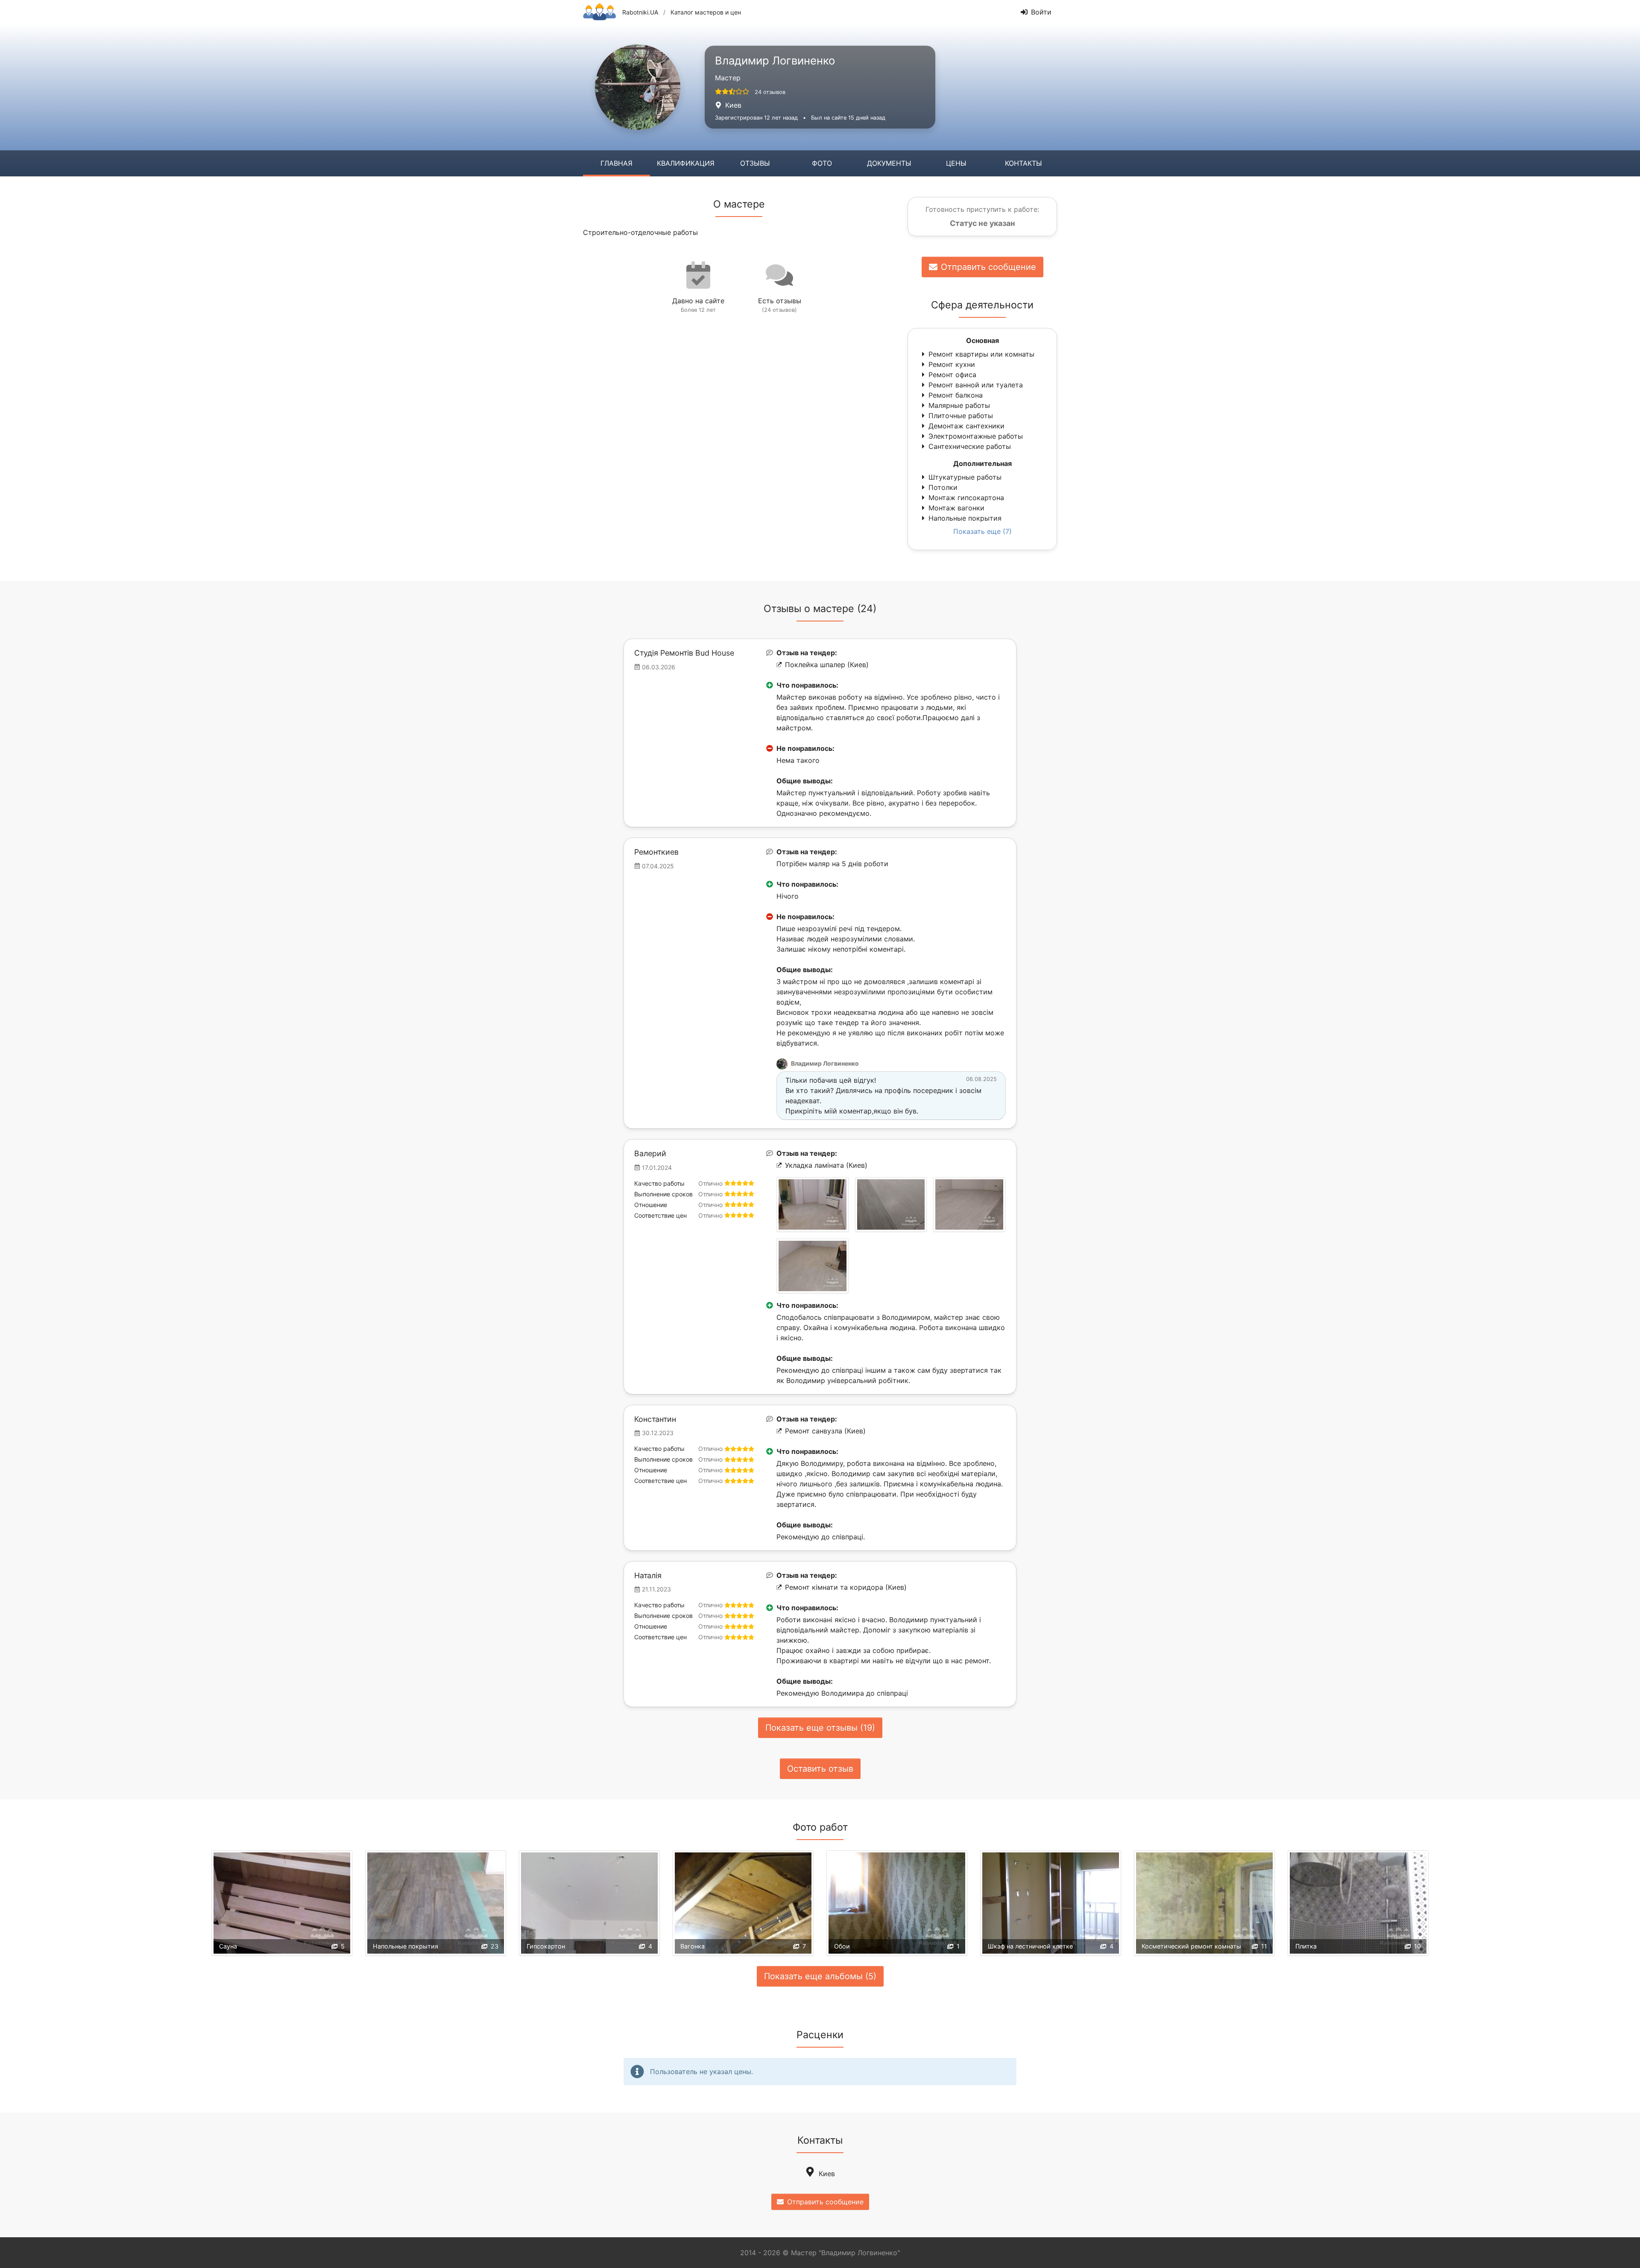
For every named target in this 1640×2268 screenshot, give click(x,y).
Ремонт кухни (952, 364)
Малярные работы (959, 405)
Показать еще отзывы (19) (820, 1728)
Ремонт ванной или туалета (976, 385)
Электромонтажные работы (976, 436)
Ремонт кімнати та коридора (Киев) (846, 1587)
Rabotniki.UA (640, 12)
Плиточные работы (961, 416)
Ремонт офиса (952, 375)
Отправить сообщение (988, 267)
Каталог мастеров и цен (706, 12)
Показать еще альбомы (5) (820, 1976)
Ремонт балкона (956, 395)
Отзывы (755, 163)
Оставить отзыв (820, 1769)
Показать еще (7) (983, 531)
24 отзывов (770, 92)
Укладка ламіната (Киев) (826, 1165)
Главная (616, 163)
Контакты (1024, 163)
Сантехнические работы (970, 446)
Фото (822, 163)
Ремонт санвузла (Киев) (825, 1431)
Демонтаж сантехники (966, 426)
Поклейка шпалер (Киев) (827, 665)
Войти (1041, 12)
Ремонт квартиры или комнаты (981, 354)
